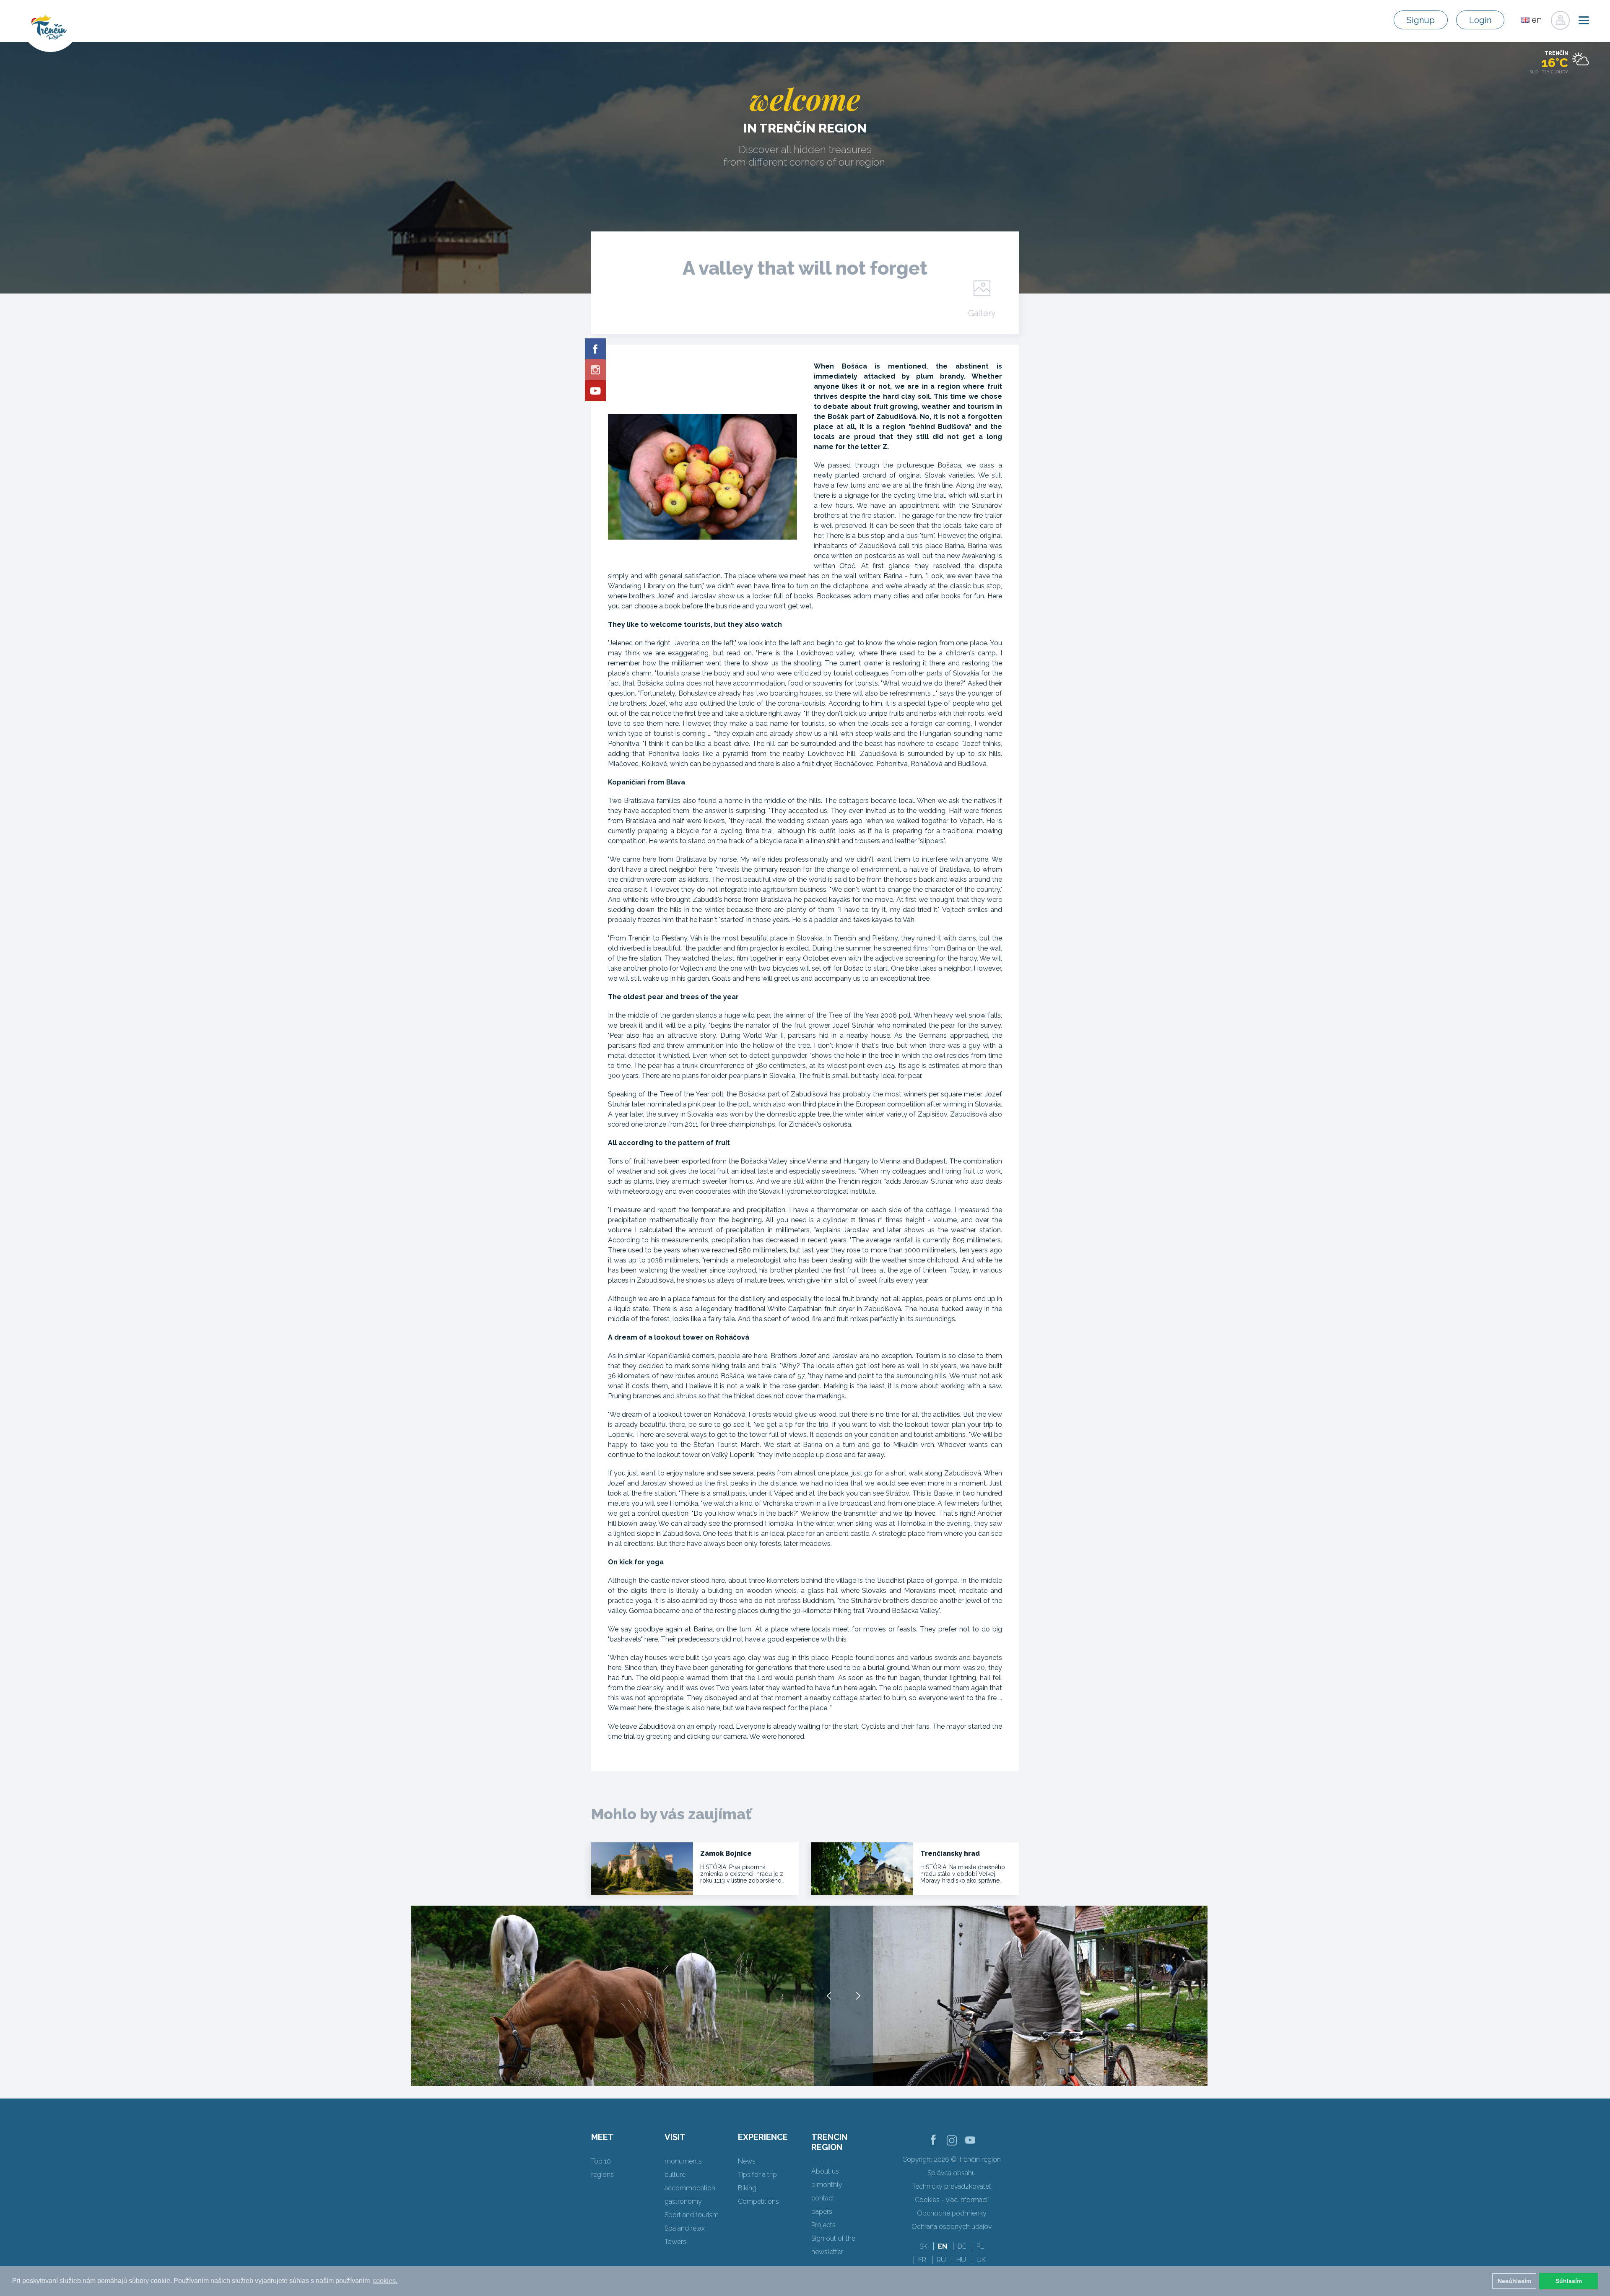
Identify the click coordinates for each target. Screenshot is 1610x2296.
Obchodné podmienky (952, 2213)
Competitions (758, 2201)
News (747, 2161)
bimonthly (827, 2185)
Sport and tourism (692, 2215)
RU (941, 2260)
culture (675, 2175)
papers (822, 2212)
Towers (675, 2242)
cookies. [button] (385, 2281)
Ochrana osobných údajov (952, 2227)
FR (922, 2260)
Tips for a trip (757, 2175)
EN (943, 2246)
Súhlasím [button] (1569, 2281)
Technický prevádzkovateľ (952, 2186)
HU (961, 2260)
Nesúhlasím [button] (1514, 2281)
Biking (747, 2188)
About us (825, 2171)
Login (1480, 20)
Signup (1421, 20)
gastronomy (683, 2201)
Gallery (982, 313)
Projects (823, 2225)
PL (980, 2246)
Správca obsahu (952, 2173)
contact (823, 2198)
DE (962, 2246)
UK (981, 2260)
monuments (683, 2161)
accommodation (690, 2188)
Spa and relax (685, 2228)
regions (602, 2175)
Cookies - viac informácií (952, 2200)
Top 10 (601, 2161)
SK (923, 2246)
